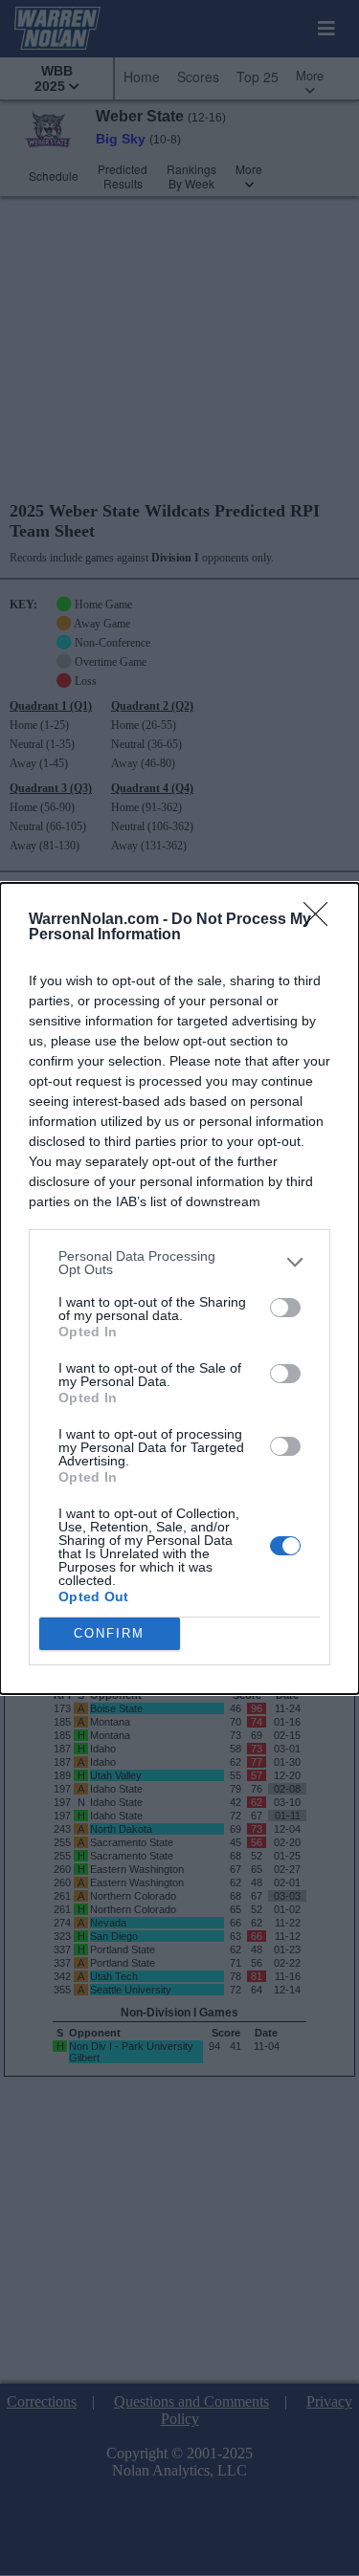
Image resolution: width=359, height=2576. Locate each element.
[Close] (322, 920)
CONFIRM (109, 1633)
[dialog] (179, 1288)
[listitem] (179, 1263)
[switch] (285, 1308)
